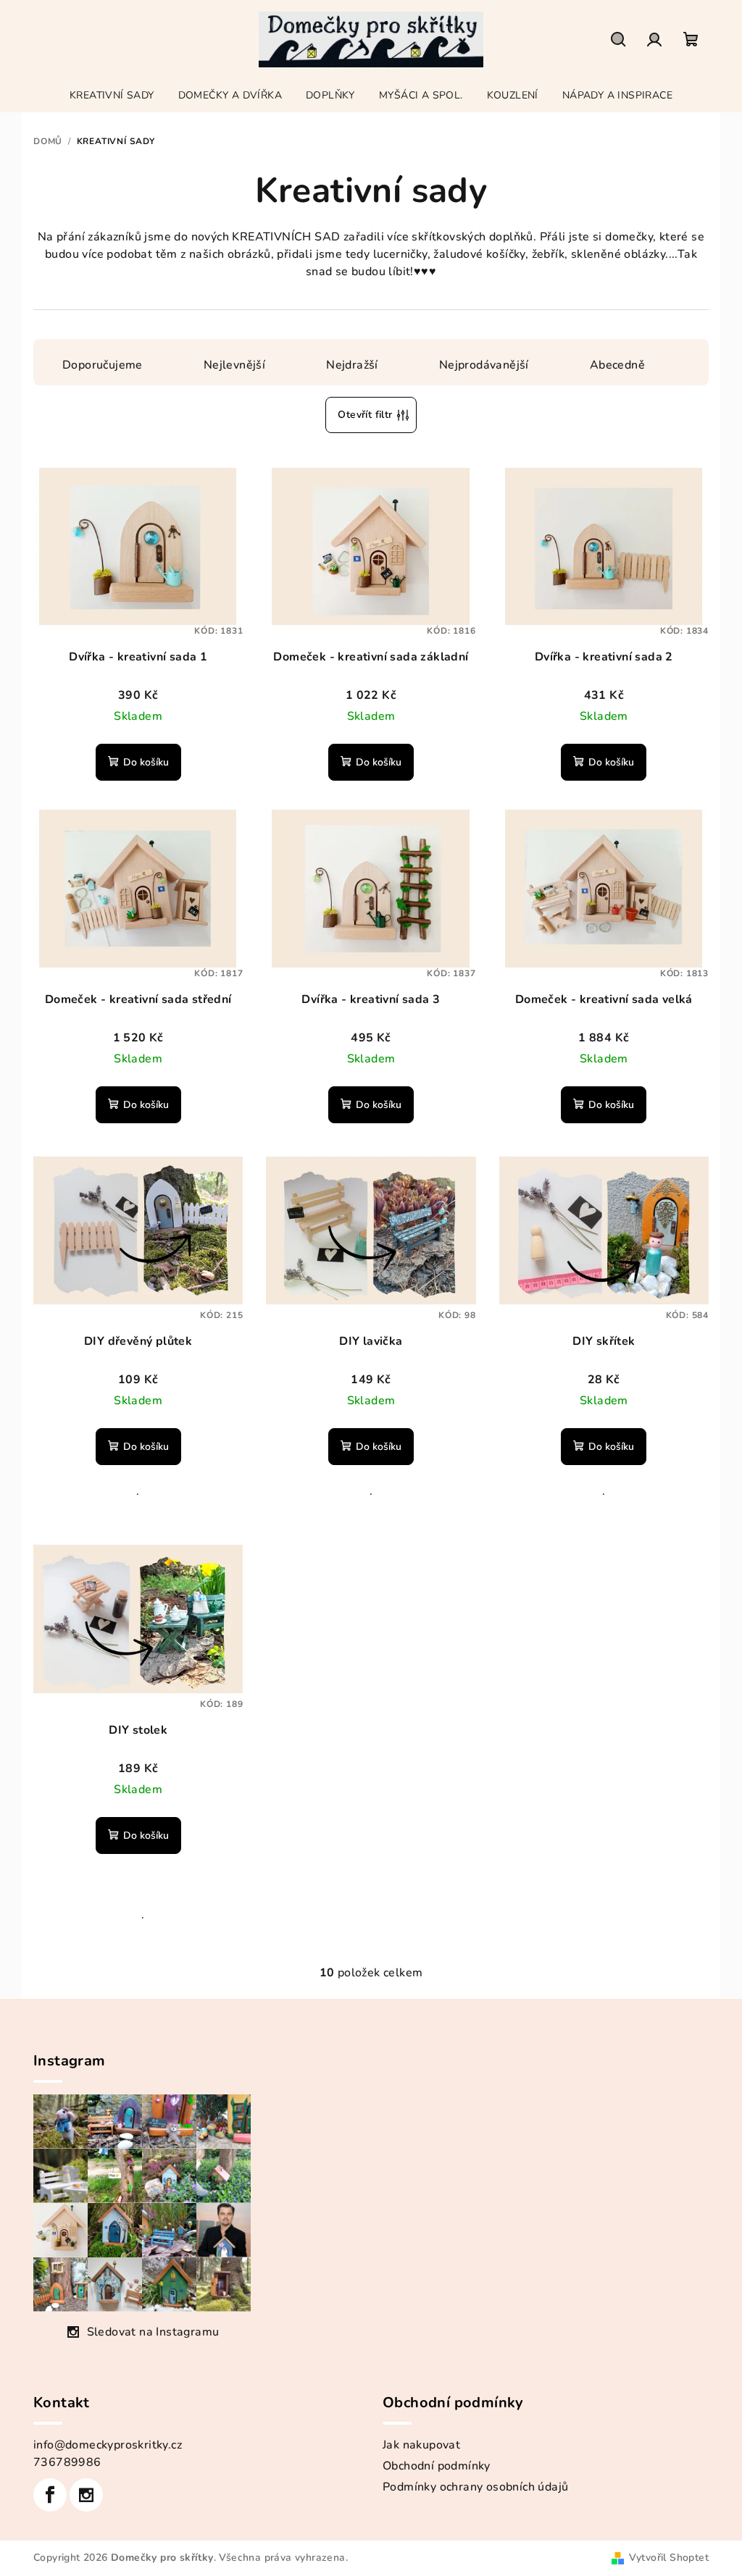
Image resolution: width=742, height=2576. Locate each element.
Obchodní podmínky (437, 2466)
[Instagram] (86, 2495)
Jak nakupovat (421, 2445)
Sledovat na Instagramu (153, 2332)
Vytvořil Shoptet (669, 2558)
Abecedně (617, 365)
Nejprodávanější (484, 365)
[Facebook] (50, 2495)
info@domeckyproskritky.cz (108, 2445)
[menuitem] (112, 96)
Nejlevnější (234, 365)
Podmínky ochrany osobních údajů (475, 2487)
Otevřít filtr (365, 415)
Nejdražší (352, 365)
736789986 (67, 2462)
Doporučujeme (103, 365)
